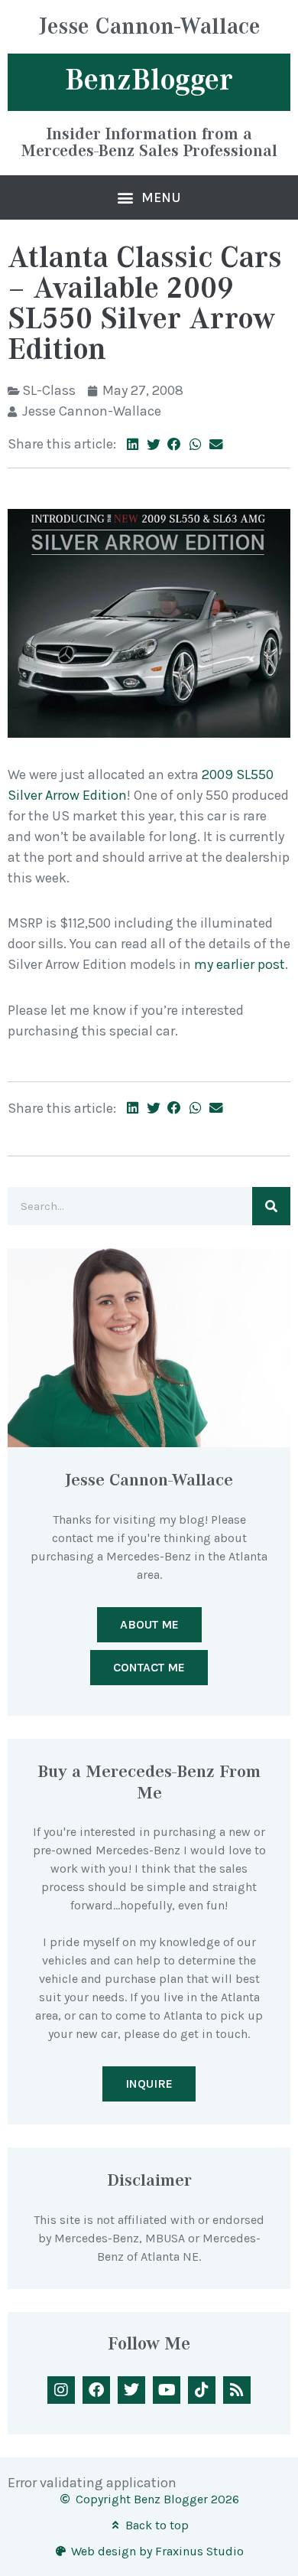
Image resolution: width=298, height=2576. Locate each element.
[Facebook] (96, 2390)
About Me (149, 1624)
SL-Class (49, 390)
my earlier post (240, 964)
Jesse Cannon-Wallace (149, 28)
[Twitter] (131, 2390)
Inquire (149, 2084)
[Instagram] (61, 2390)
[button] (149, 197)
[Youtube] (167, 2390)
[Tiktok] (202, 2390)
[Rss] (237, 2390)
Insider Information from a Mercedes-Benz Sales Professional (149, 142)
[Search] (271, 1206)
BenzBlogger (149, 80)
